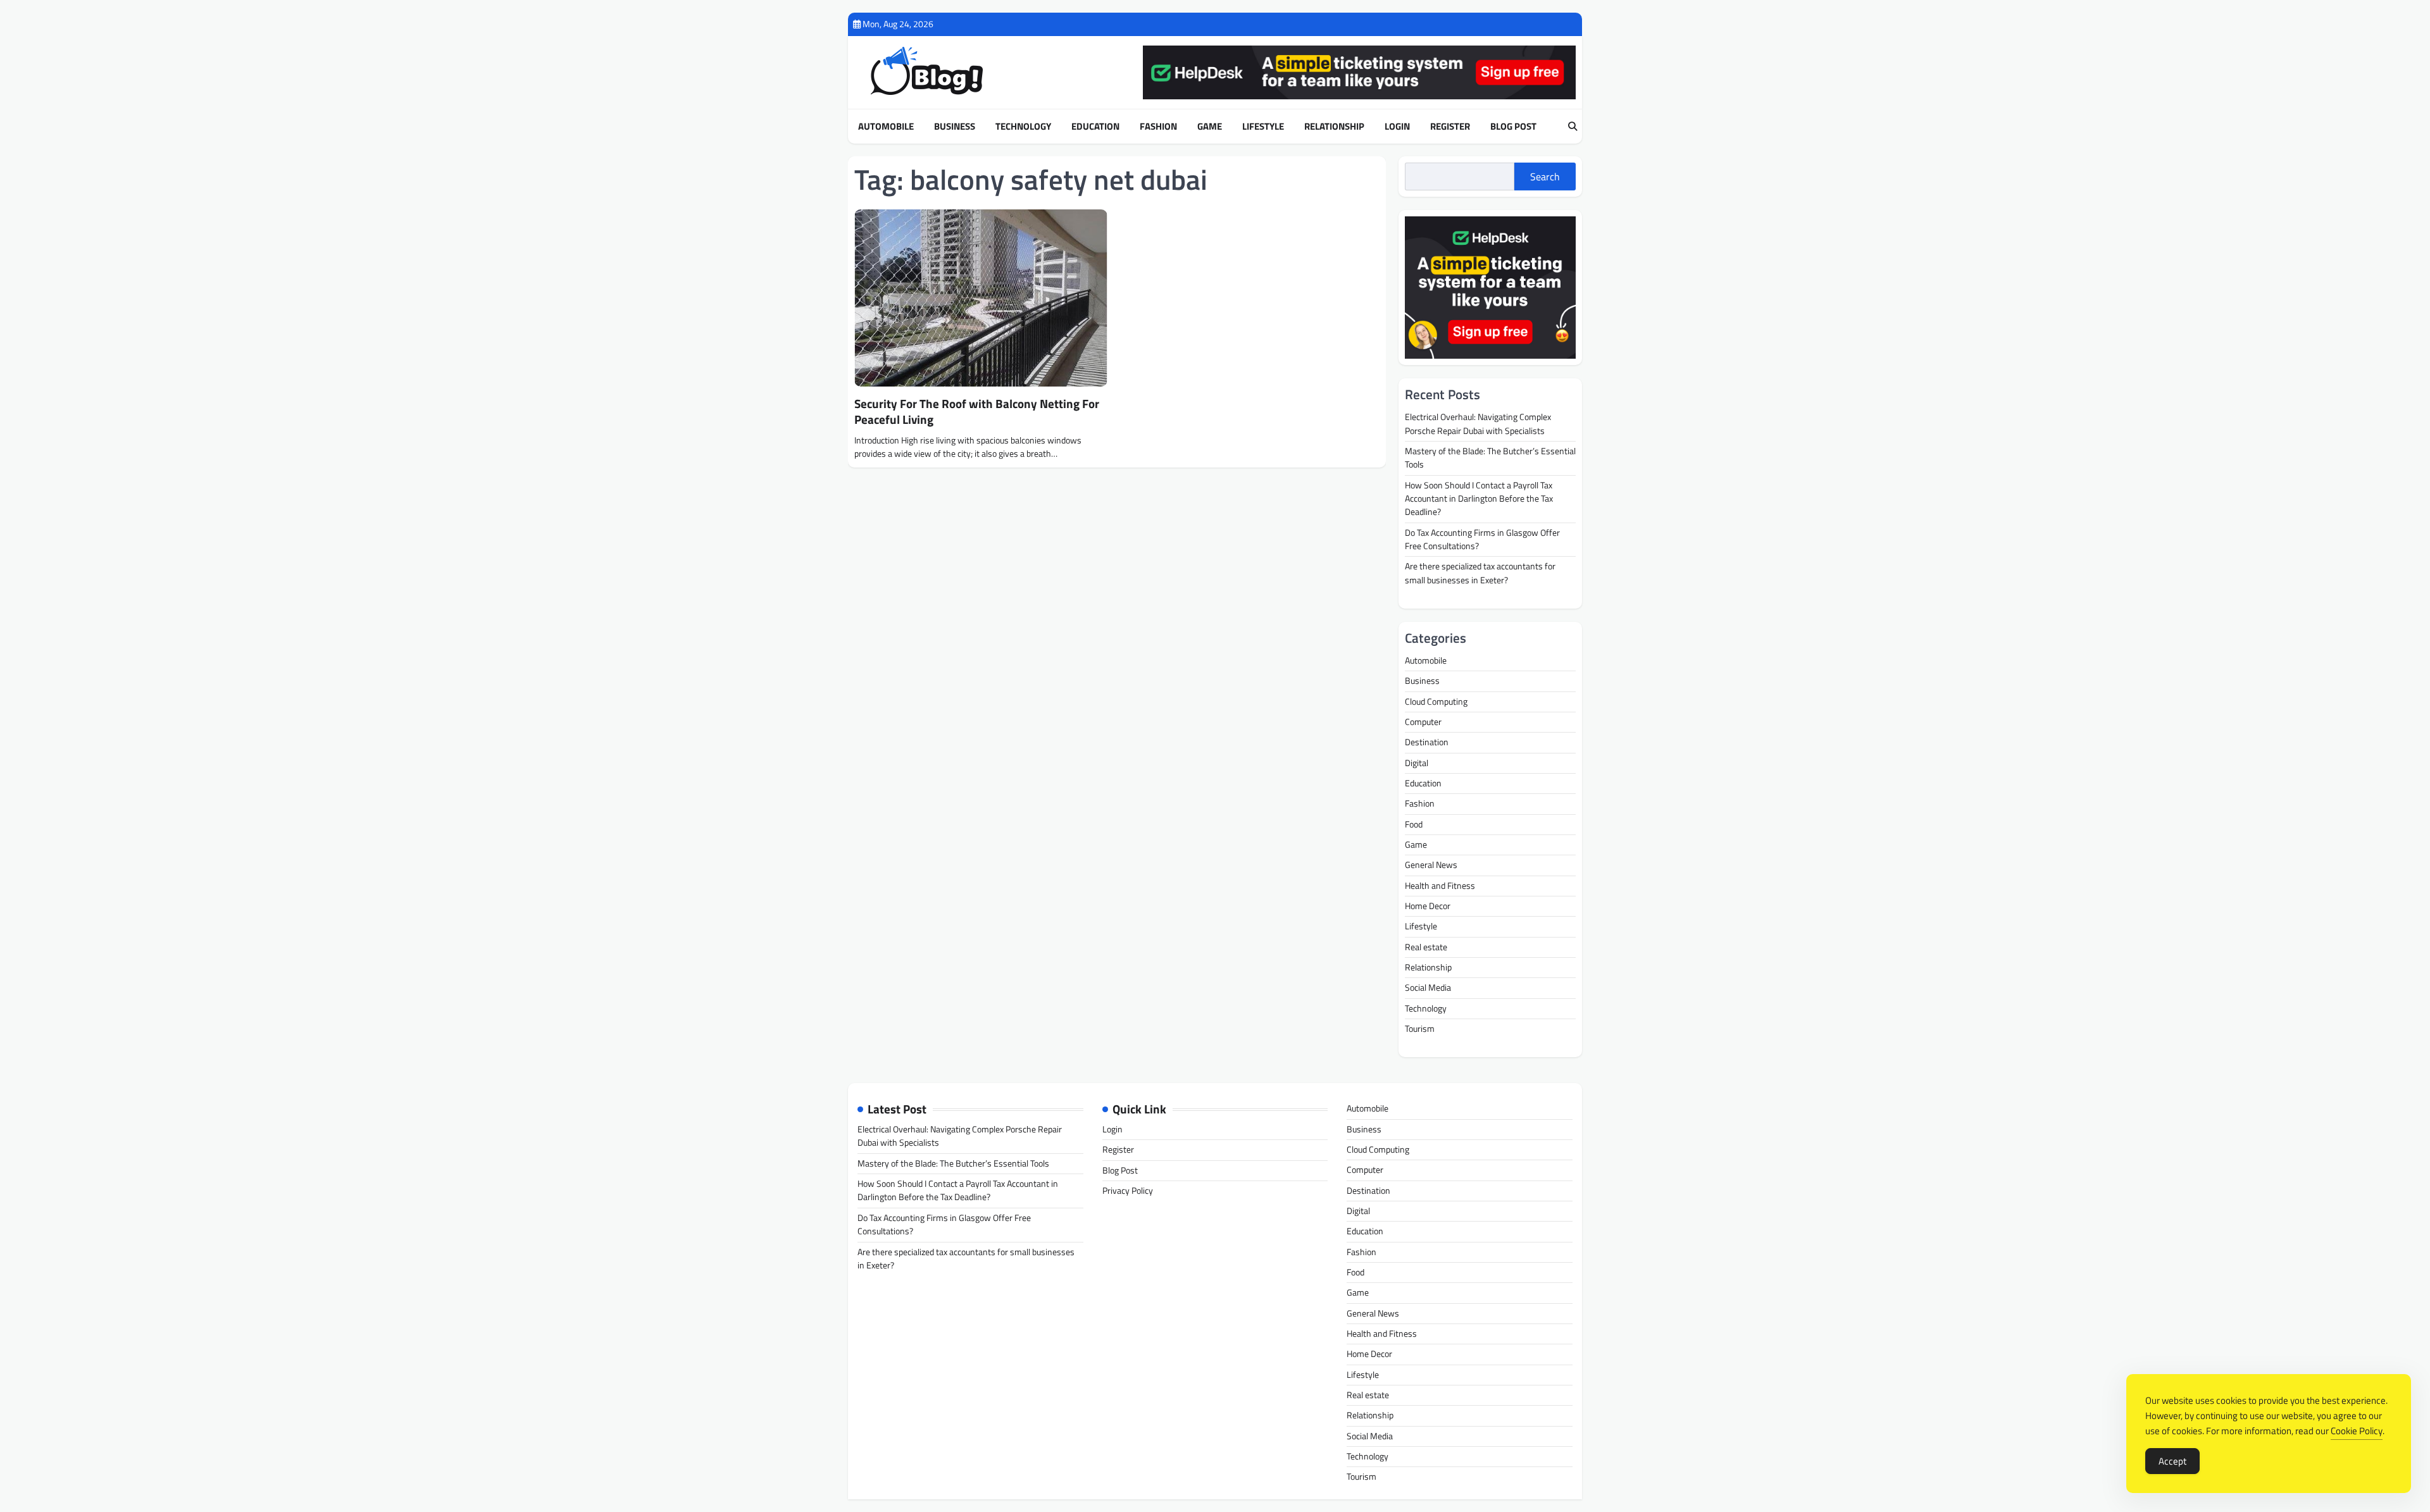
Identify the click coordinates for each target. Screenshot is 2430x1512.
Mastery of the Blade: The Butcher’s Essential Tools (1490, 458)
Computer (1423, 722)
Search (1545, 177)
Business (955, 127)
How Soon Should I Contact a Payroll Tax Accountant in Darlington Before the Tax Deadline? (1479, 499)
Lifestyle (1263, 127)
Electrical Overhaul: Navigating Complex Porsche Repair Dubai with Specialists (1478, 424)
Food (1414, 824)
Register (1450, 127)
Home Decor (1428, 906)
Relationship (1334, 127)
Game (1210, 127)
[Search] (1573, 127)
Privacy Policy (1128, 1191)
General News (1431, 865)
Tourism (1420, 1029)
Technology (1023, 127)
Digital (1417, 763)
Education (1095, 127)
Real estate (1426, 947)
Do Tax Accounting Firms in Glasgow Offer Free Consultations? (1482, 539)
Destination (1427, 742)
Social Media (1428, 988)
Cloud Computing (1436, 702)
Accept (2172, 1461)
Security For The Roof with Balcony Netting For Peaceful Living (977, 411)
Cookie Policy (2357, 1431)
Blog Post (1513, 127)
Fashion (1158, 127)
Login (1397, 127)
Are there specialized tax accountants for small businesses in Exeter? (1480, 573)
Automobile (886, 127)
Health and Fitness (1440, 886)
